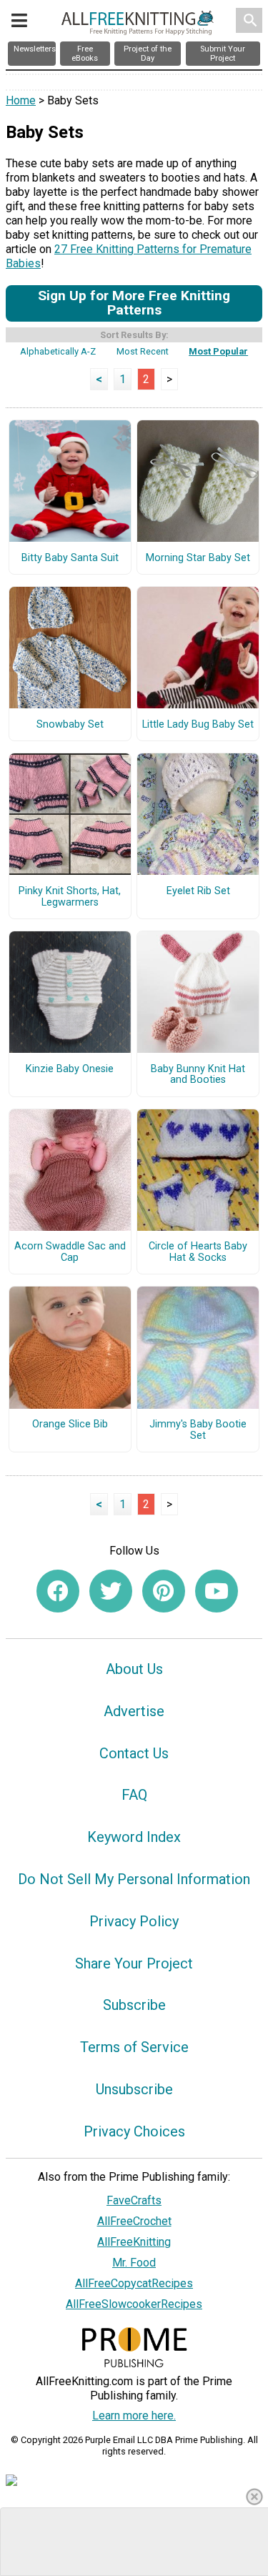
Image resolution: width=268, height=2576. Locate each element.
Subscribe (134, 2005)
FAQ (134, 1795)
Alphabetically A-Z (58, 351)
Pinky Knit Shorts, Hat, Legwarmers (70, 897)
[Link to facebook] (58, 1591)
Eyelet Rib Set (198, 891)
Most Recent (143, 351)
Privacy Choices (134, 2131)
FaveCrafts (134, 2200)
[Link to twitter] (111, 1591)
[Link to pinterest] (164, 1591)
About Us (134, 1669)
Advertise (134, 1711)
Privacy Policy (134, 1921)
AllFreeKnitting (134, 2242)
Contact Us (134, 1753)
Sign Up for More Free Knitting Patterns (134, 303)
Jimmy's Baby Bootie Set (198, 1430)
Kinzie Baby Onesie (70, 1069)
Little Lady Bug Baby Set (198, 725)
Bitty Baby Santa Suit (70, 558)
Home (21, 100)
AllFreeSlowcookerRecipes (134, 2304)
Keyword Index (134, 1837)
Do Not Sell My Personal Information (134, 1879)
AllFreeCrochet (134, 2221)
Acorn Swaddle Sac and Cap (70, 1252)
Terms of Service (134, 2047)
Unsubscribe (134, 2089)
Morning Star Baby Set (198, 558)
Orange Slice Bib (70, 1425)
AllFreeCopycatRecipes (134, 2283)
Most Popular (218, 351)
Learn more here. (134, 2416)
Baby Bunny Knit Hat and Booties (198, 1075)
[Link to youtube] (217, 1591)
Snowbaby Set (70, 725)
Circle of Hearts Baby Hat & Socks (198, 1252)
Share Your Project (134, 1963)
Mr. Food (134, 2263)
